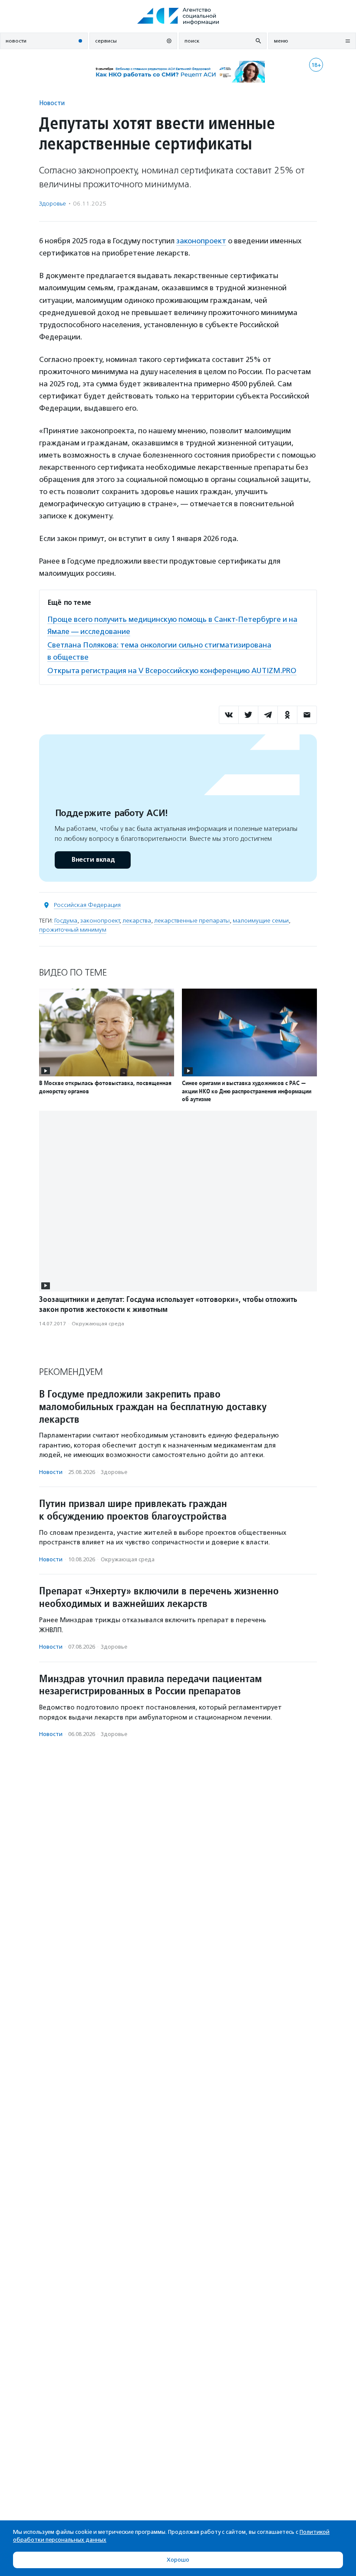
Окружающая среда (98, 1324)
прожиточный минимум (73, 930)
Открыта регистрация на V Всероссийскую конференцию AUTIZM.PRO (172, 671)
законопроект (201, 241)
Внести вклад (93, 860)
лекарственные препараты (192, 921)
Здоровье (53, 204)
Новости (52, 103)
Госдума (66, 921)
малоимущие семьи (261, 921)
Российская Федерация (87, 905)
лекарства (137, 921)
